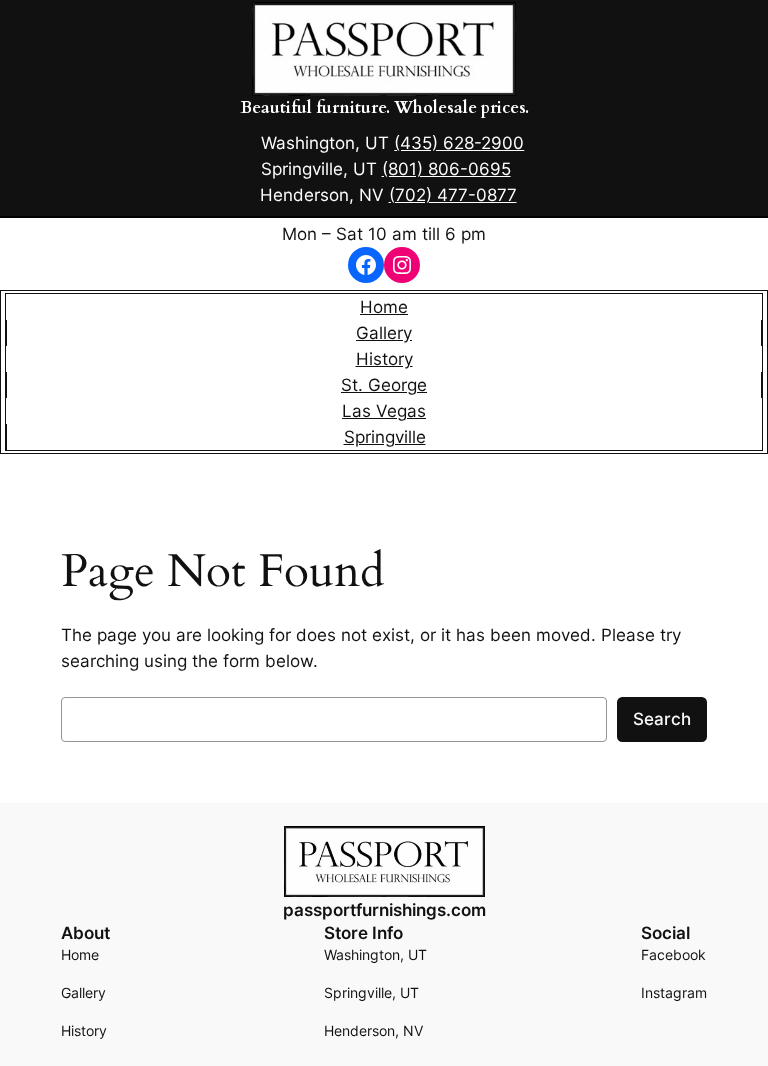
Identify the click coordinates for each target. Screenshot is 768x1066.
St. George (384, 385)
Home (384, 307)
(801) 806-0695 (446, 169)
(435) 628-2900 (459, 143)
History (384, 359)
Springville (385, 437)
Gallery (384, 333)
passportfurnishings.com (384, 910)
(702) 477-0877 (453, 195)
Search (662, 719)
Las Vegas (384, 411)
